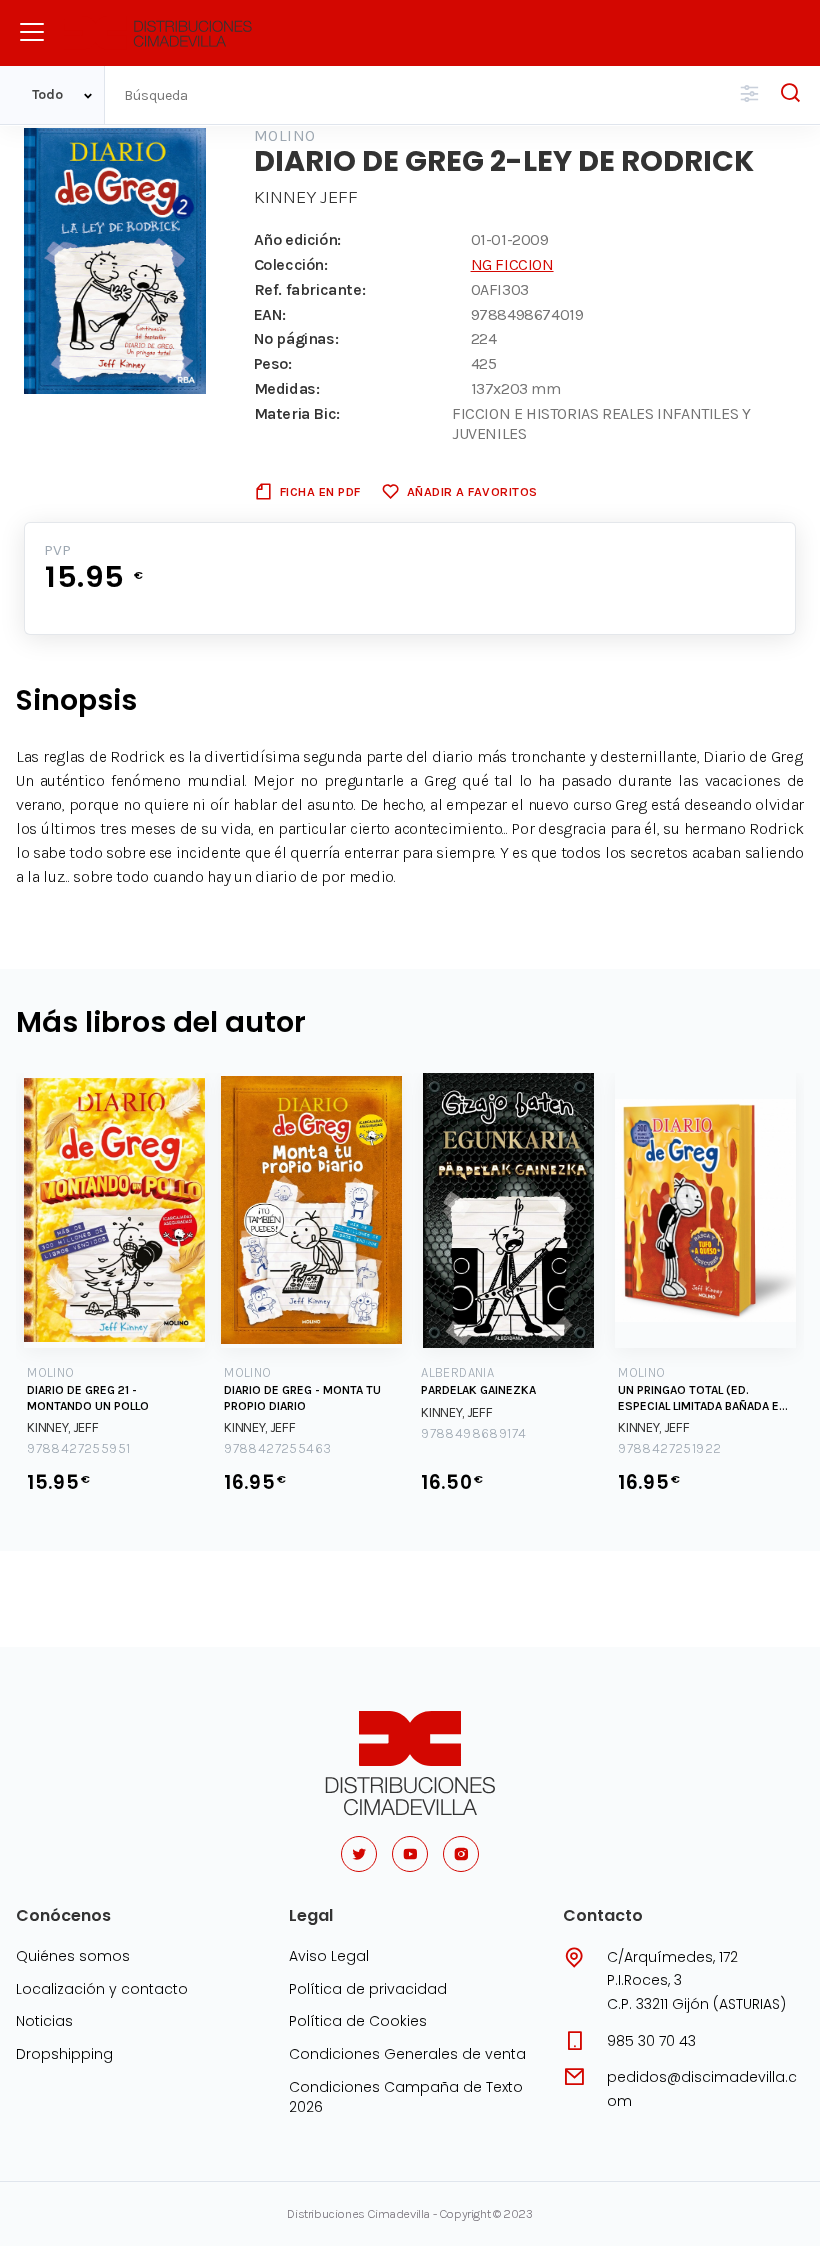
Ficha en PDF (320, 491)
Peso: (273, 363)
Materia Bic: (297, 413)
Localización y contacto (102, 1989)
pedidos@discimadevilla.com (702, 2089)
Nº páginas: (296, 338)
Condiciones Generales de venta (407, 2054)
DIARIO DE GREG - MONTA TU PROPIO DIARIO (302, 1398)
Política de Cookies (358, 2021)
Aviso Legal (329, 1956)
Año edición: (297, 239)
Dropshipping (64, 2054)
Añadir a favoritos (472, 491)
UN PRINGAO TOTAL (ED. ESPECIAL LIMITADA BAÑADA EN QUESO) (702, 1398)
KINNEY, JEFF (62, 1427)
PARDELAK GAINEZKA (478, 1390)
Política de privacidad (368, 1989)
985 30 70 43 (651, 2041)
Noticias (44, 2021)
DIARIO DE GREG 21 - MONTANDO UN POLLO (88, 1398)
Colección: (291, 264)
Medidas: (287, 388)
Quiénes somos (73, 1956)
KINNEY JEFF (306, 197)
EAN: (270, 314)
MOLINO (285, 135)
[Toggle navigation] (32, 32)
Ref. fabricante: (310, 289)
